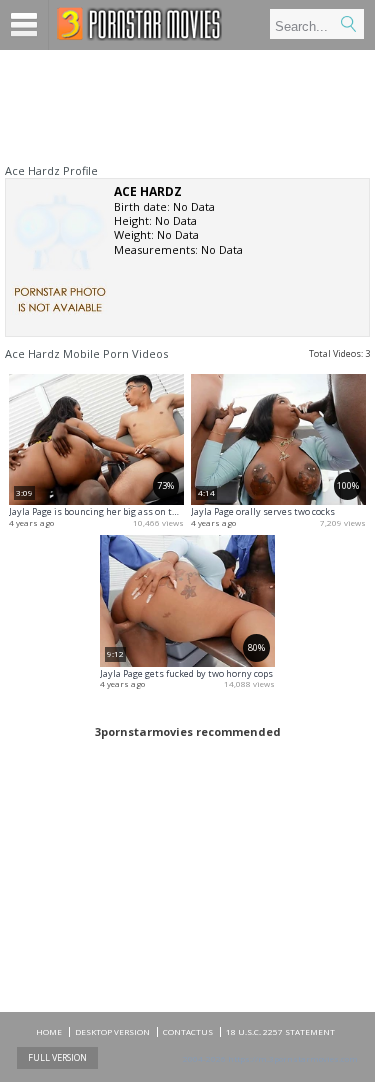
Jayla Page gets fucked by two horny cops (186, 673)
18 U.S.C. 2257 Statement (280, 1031)
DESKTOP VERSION (112, 1031)
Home (49, 1031)
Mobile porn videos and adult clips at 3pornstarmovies (139, 24)
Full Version (57, 1057)
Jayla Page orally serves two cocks (263, 511)
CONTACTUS (188, 1031)
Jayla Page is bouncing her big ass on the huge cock (118, 511)
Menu (24, 25)
